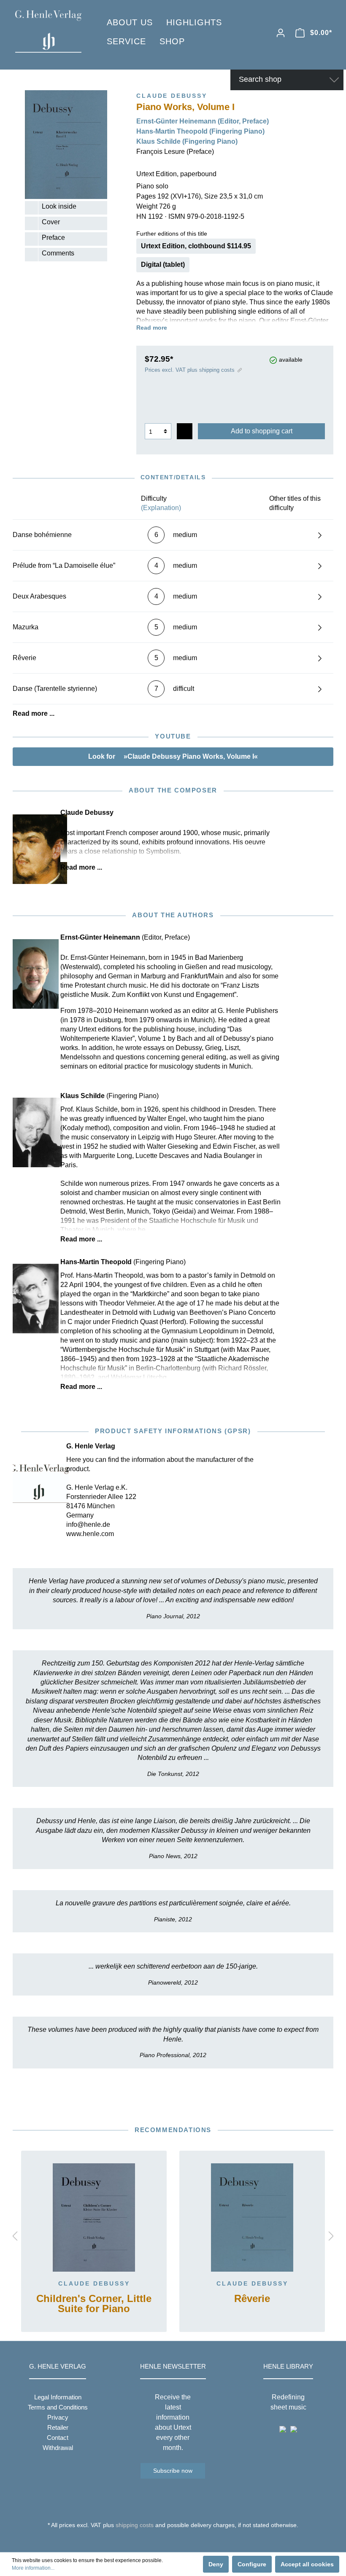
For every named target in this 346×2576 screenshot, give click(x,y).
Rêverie (252, 2299)
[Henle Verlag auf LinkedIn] (180, 2541)
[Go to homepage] (48, 31)
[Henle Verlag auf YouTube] (167, 2541)
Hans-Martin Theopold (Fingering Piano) (200, 131)
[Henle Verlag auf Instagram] (173, 2541)
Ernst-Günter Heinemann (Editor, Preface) (203, 121)
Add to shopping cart (262, 431)
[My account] (281, 33)
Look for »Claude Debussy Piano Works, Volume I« (173, 756)
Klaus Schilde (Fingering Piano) (187, 141)
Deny (216, 2564)
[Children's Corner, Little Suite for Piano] (94, 2218)
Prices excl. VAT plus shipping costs (190, 370)
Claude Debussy (94, 2283)
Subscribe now (173, 2471)
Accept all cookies (307, 2564)
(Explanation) (161, 508)
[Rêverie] (252, 2218)
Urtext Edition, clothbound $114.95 (196, 246)
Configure (252, 2564)
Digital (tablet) (163, 265)
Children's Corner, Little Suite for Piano (94, 2304)
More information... (33, 2568)
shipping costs (135, 2525)
